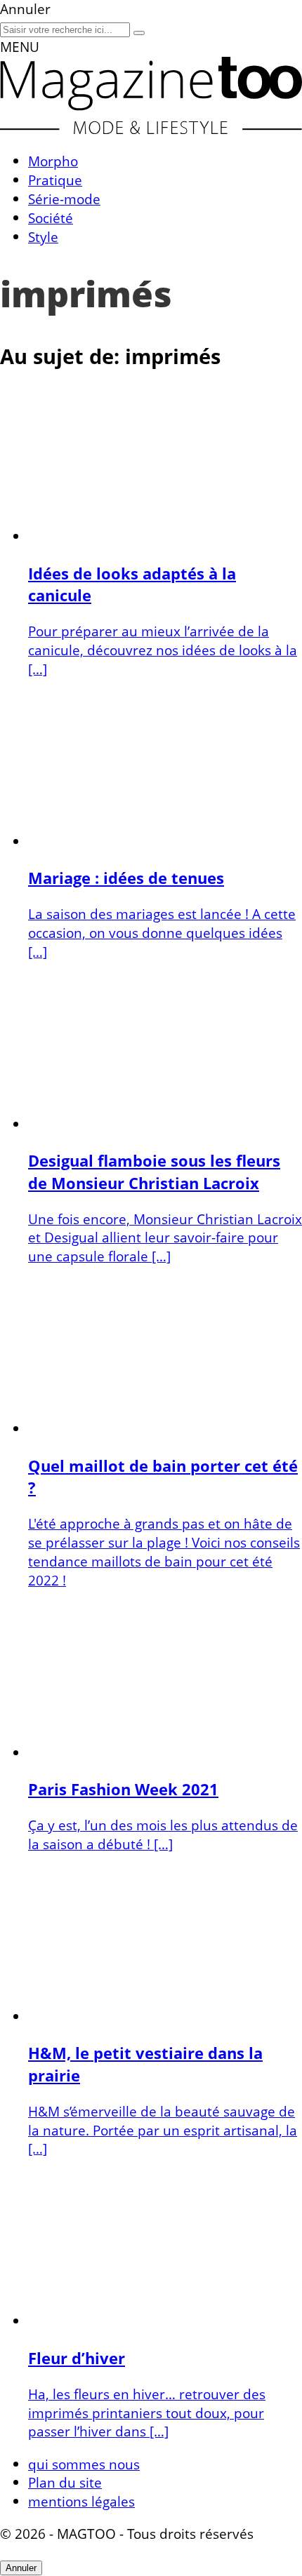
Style (43, 237)
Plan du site (65, 2482)
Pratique (55, 180)
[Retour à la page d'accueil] (151, 129)
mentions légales (81, 2501)
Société (51, 218)
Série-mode (64, 199)
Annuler (21, 2568)
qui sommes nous (84, 2464)
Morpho (53, 161)
